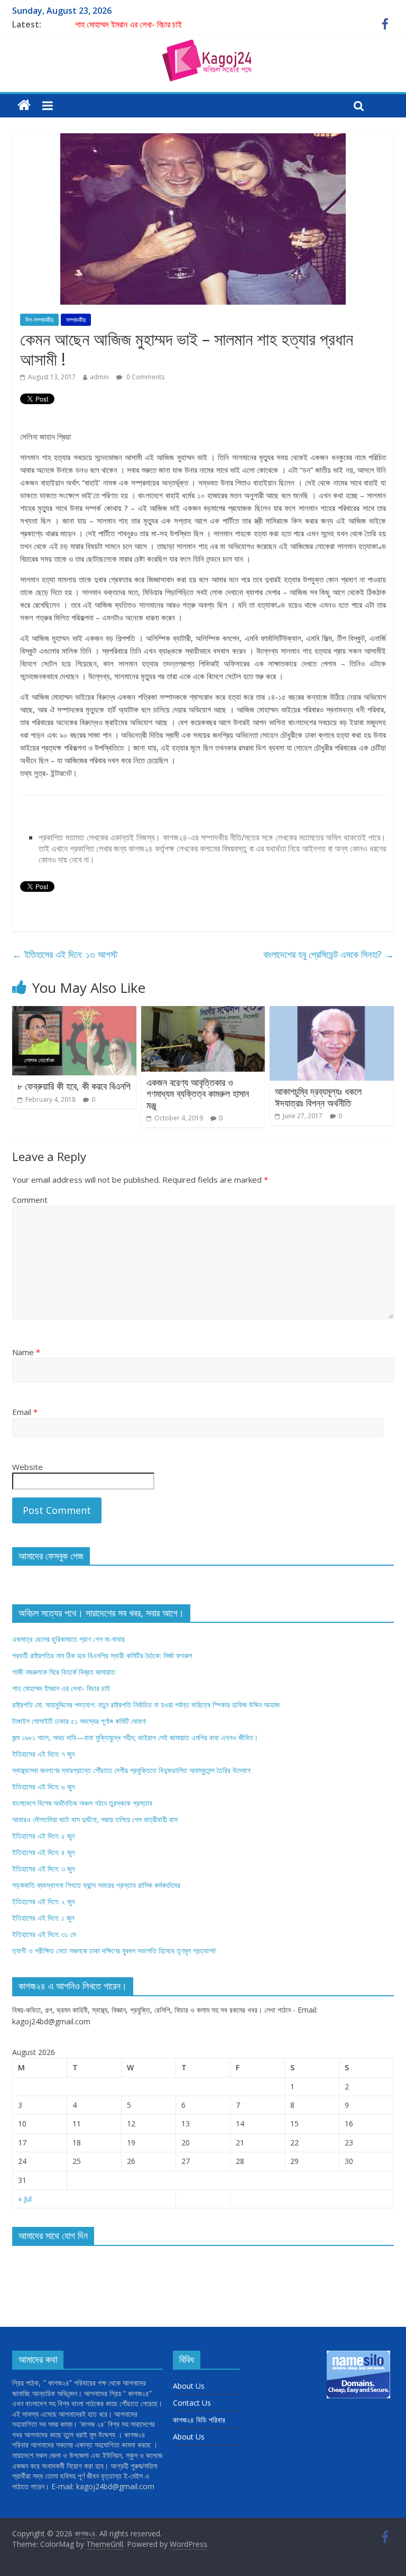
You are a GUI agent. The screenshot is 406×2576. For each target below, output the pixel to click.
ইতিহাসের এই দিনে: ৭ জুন (43, 1754)
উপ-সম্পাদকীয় (39, 320)
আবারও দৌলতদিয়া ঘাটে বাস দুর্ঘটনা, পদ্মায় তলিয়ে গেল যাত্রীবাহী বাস (95, 1819)
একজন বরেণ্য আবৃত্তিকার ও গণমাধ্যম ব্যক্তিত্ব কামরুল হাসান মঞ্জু (198, 1094)
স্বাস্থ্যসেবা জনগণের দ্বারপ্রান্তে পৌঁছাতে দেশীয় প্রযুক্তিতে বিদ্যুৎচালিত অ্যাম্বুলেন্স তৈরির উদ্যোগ (131, 1770)
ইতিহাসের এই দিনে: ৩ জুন (43, 1869)
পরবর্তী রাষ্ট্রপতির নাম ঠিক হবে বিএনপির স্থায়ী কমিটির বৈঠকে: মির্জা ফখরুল (102, 1655)
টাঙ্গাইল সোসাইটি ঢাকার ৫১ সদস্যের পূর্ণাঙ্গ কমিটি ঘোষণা (79, 1721)
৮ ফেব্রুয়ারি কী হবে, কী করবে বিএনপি (74, 1086)
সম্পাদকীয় (76, 320)
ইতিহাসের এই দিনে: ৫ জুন (43, 1836)
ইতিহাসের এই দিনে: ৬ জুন (43, 1787)
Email (25, 1412)
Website (27, 1467)
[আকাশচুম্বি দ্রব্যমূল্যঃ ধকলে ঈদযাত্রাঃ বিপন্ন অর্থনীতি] (332, 1012)
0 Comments (145, 377)
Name (26, 1352)
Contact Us (192, 2403)
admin (99, 377)
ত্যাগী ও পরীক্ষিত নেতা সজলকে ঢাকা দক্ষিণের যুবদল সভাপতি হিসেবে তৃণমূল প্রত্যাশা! (114, 1951)
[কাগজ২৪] (24, 106)
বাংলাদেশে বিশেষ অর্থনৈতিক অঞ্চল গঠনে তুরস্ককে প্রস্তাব (82, 1803)
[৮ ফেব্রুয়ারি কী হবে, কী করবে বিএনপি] (74, 1012)
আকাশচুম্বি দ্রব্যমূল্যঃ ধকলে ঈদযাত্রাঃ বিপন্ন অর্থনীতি (318, 1097)
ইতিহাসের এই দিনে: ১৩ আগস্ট (65, 954)
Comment (30, 1200)
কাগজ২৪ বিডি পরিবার (199, 2420)
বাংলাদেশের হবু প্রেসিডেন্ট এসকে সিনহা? (329, 954)
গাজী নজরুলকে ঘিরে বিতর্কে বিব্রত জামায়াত (64, 1672)
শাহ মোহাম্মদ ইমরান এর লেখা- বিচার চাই (128, 24)
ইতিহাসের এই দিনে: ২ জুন (43, 1901)
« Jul (25, 2199)
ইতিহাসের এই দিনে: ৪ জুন (43, 1852)
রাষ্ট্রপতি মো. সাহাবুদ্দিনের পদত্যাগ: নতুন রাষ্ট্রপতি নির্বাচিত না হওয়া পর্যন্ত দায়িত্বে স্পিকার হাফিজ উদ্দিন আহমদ (146, 1705)
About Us (189, 2386)
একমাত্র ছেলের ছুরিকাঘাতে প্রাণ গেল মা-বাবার (68, 1639)
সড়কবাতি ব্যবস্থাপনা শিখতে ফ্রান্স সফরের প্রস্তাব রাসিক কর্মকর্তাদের (96, 1885)
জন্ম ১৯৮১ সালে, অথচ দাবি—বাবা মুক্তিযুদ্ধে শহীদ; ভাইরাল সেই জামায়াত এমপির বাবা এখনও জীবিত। (135, 1737)
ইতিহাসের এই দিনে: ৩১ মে (44, 1934)
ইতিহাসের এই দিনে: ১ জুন (43, 1918)
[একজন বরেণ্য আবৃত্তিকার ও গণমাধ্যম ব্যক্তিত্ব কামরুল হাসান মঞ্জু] (203, 1012)
